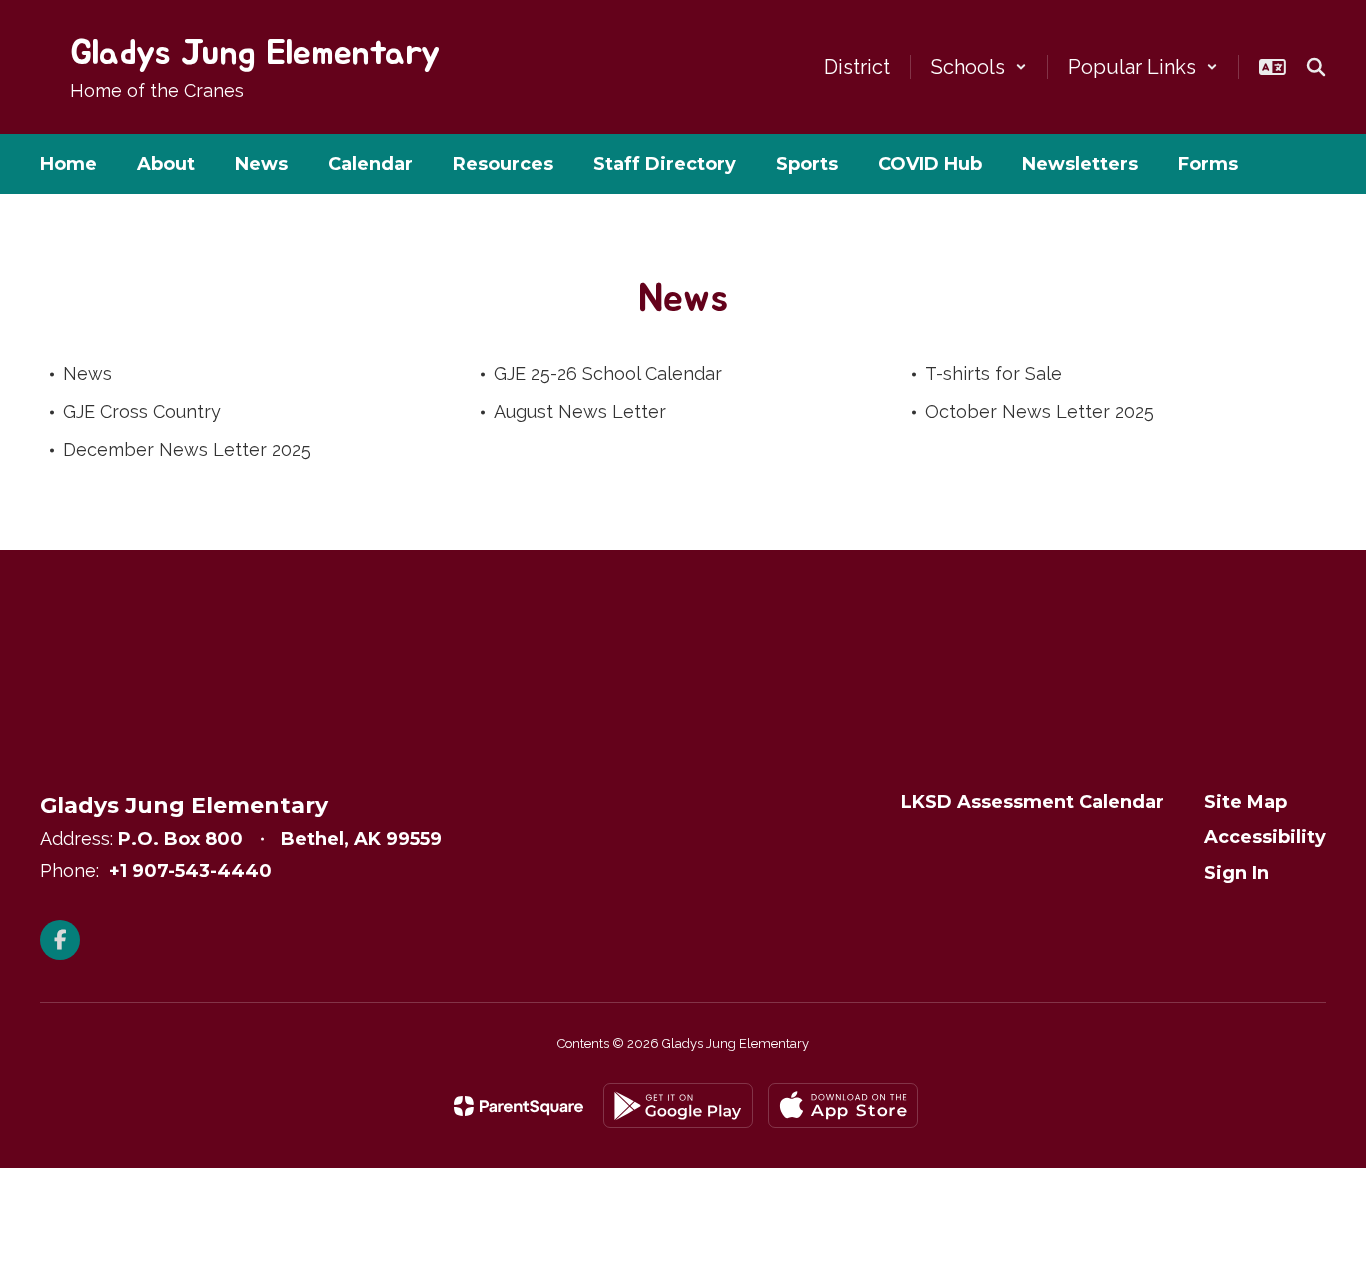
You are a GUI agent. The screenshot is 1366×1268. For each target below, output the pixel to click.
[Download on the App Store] (843, 1105)
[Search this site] (1316, 67)
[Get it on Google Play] (678, 1105)
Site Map (1245, 802)
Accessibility (1265, 837)
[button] (979, 67)
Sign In (1236, 873)
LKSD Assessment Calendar (1032, 802)
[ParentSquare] (518, 1106)
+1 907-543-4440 (190, 871)
